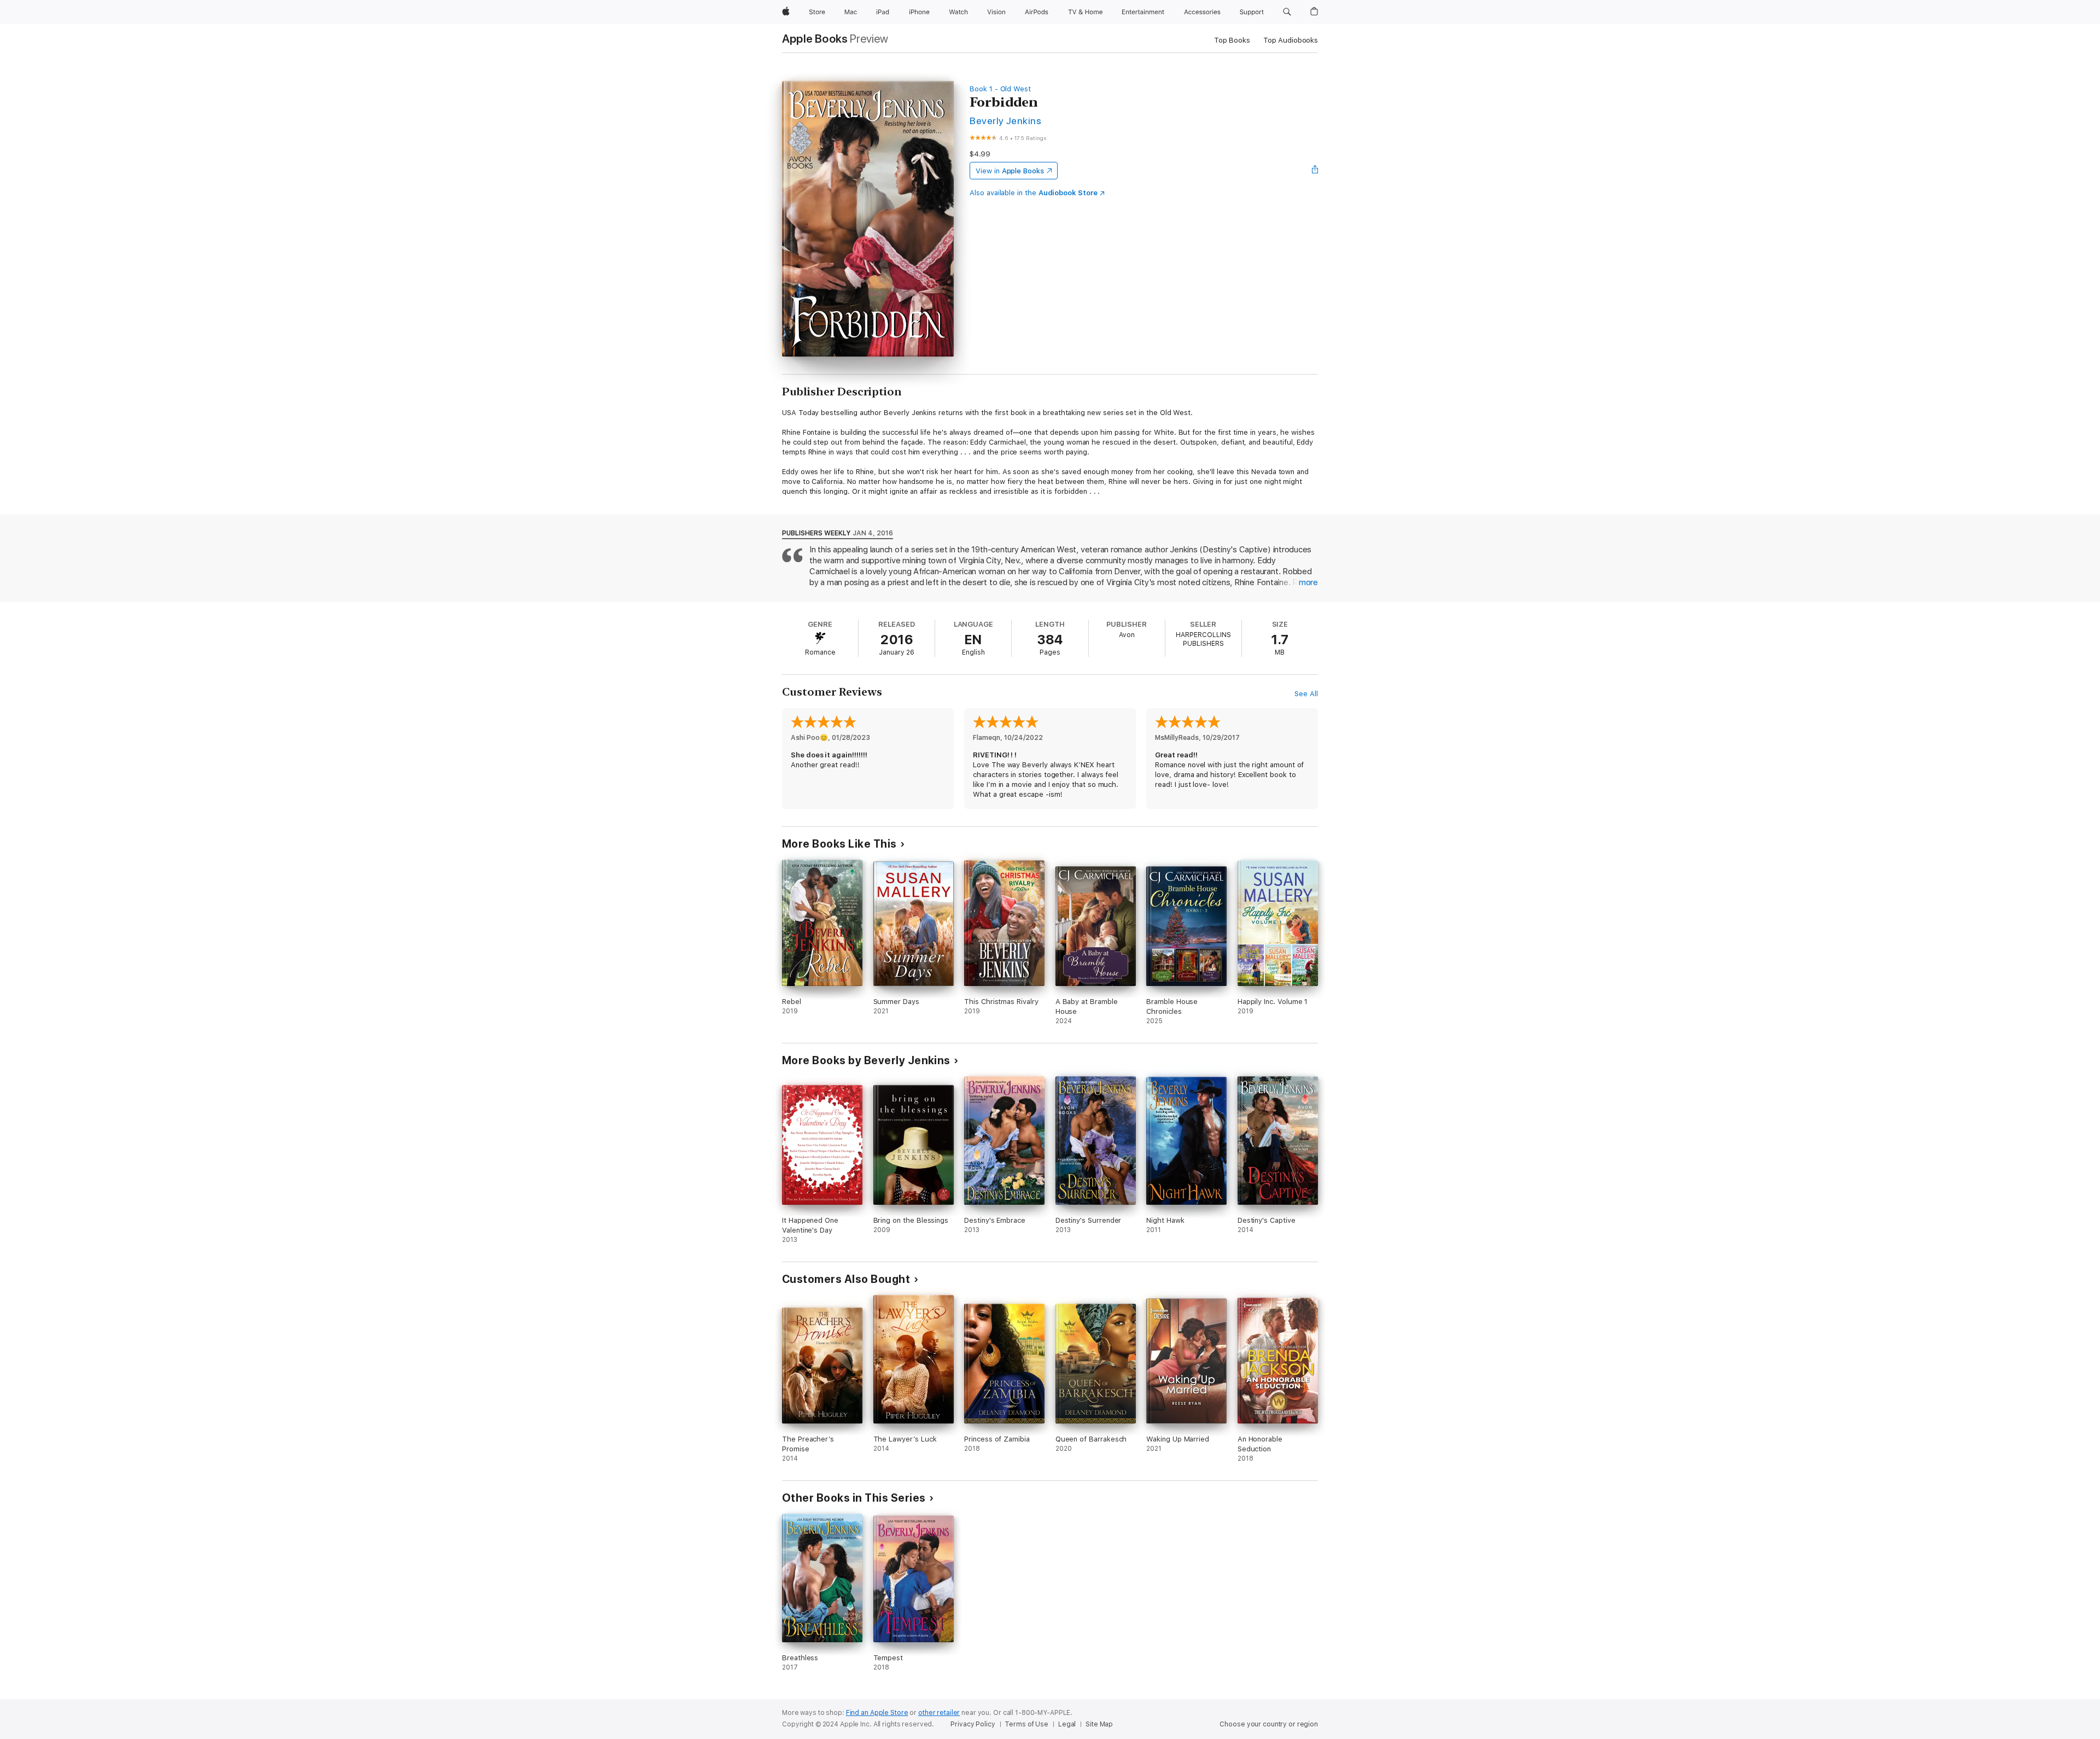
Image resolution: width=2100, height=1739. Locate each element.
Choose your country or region (1269, 1724)
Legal (1067, 1724)
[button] (1287, 12)
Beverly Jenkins (1005, 121)
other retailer (939, 1713)
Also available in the (1034, 193)
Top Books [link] (1232, 40)
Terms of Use (1026, 1724)
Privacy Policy (973, 1724)
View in (1010, 171)
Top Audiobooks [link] (1291, 40)
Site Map (1099, 1724)
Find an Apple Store (877, 1713)
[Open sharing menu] (1315, 171)
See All (1306, 694)
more (1308, 582)
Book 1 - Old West (1000, 89)
